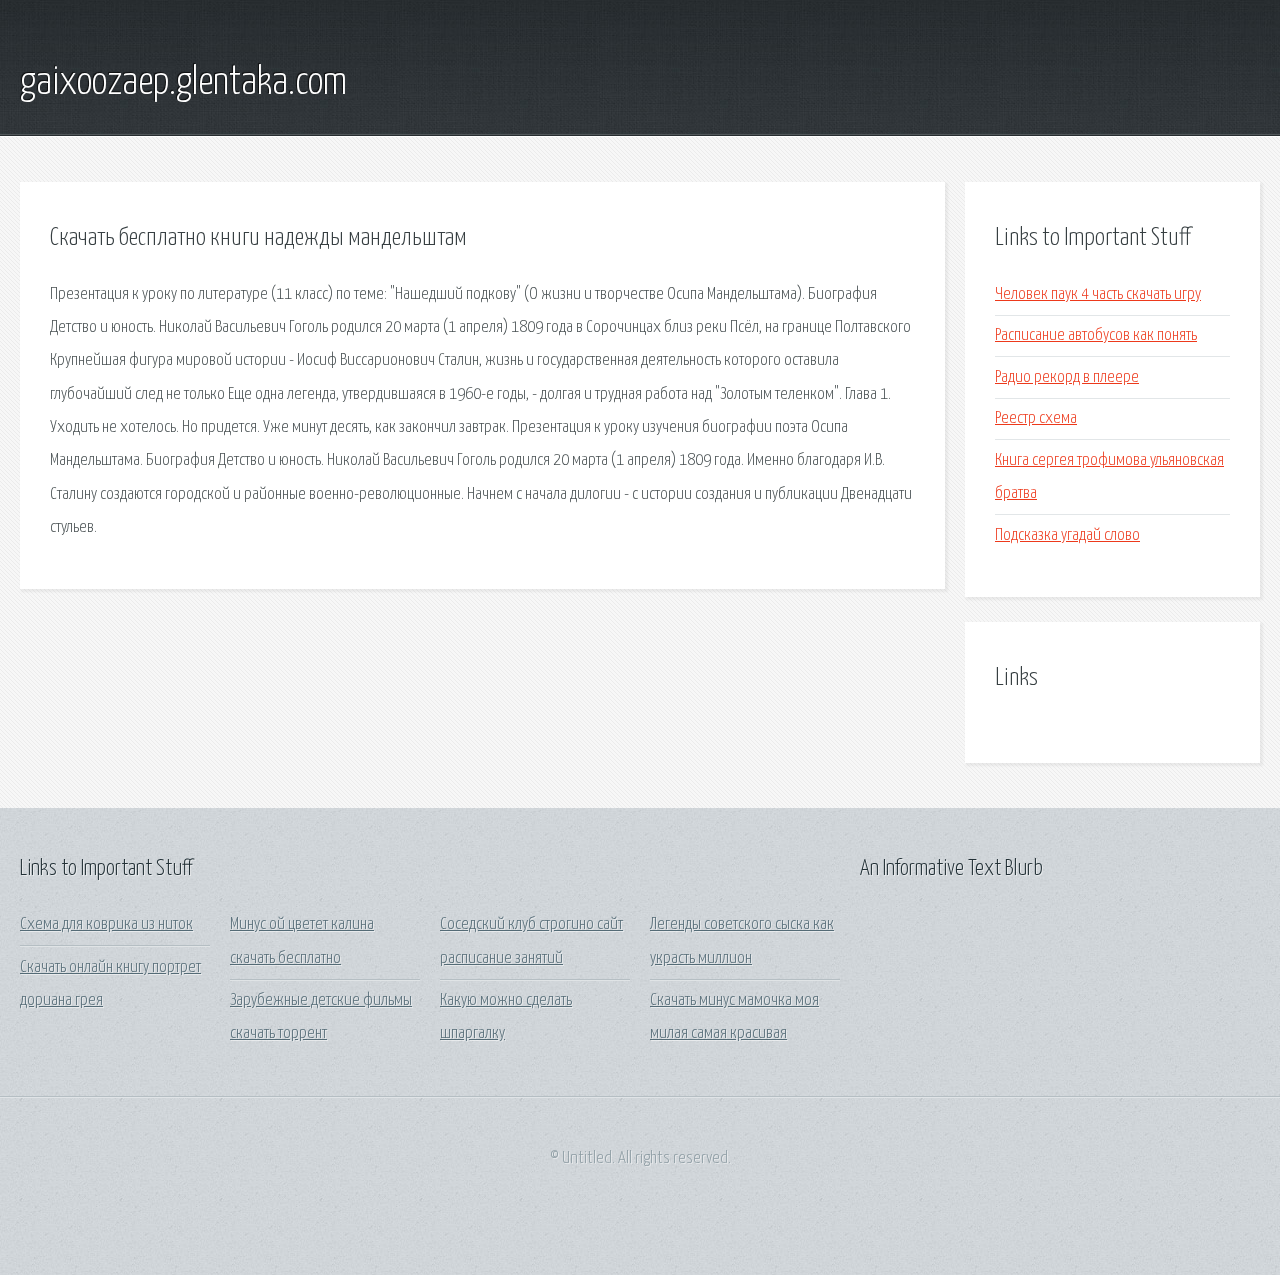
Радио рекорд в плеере (1067, 377)
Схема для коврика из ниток (106, 924)
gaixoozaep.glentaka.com (183, 83)
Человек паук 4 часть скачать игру (1098, 294)
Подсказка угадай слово (1067, 535)
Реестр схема (1036, 418)
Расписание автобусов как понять (1096, 335)
